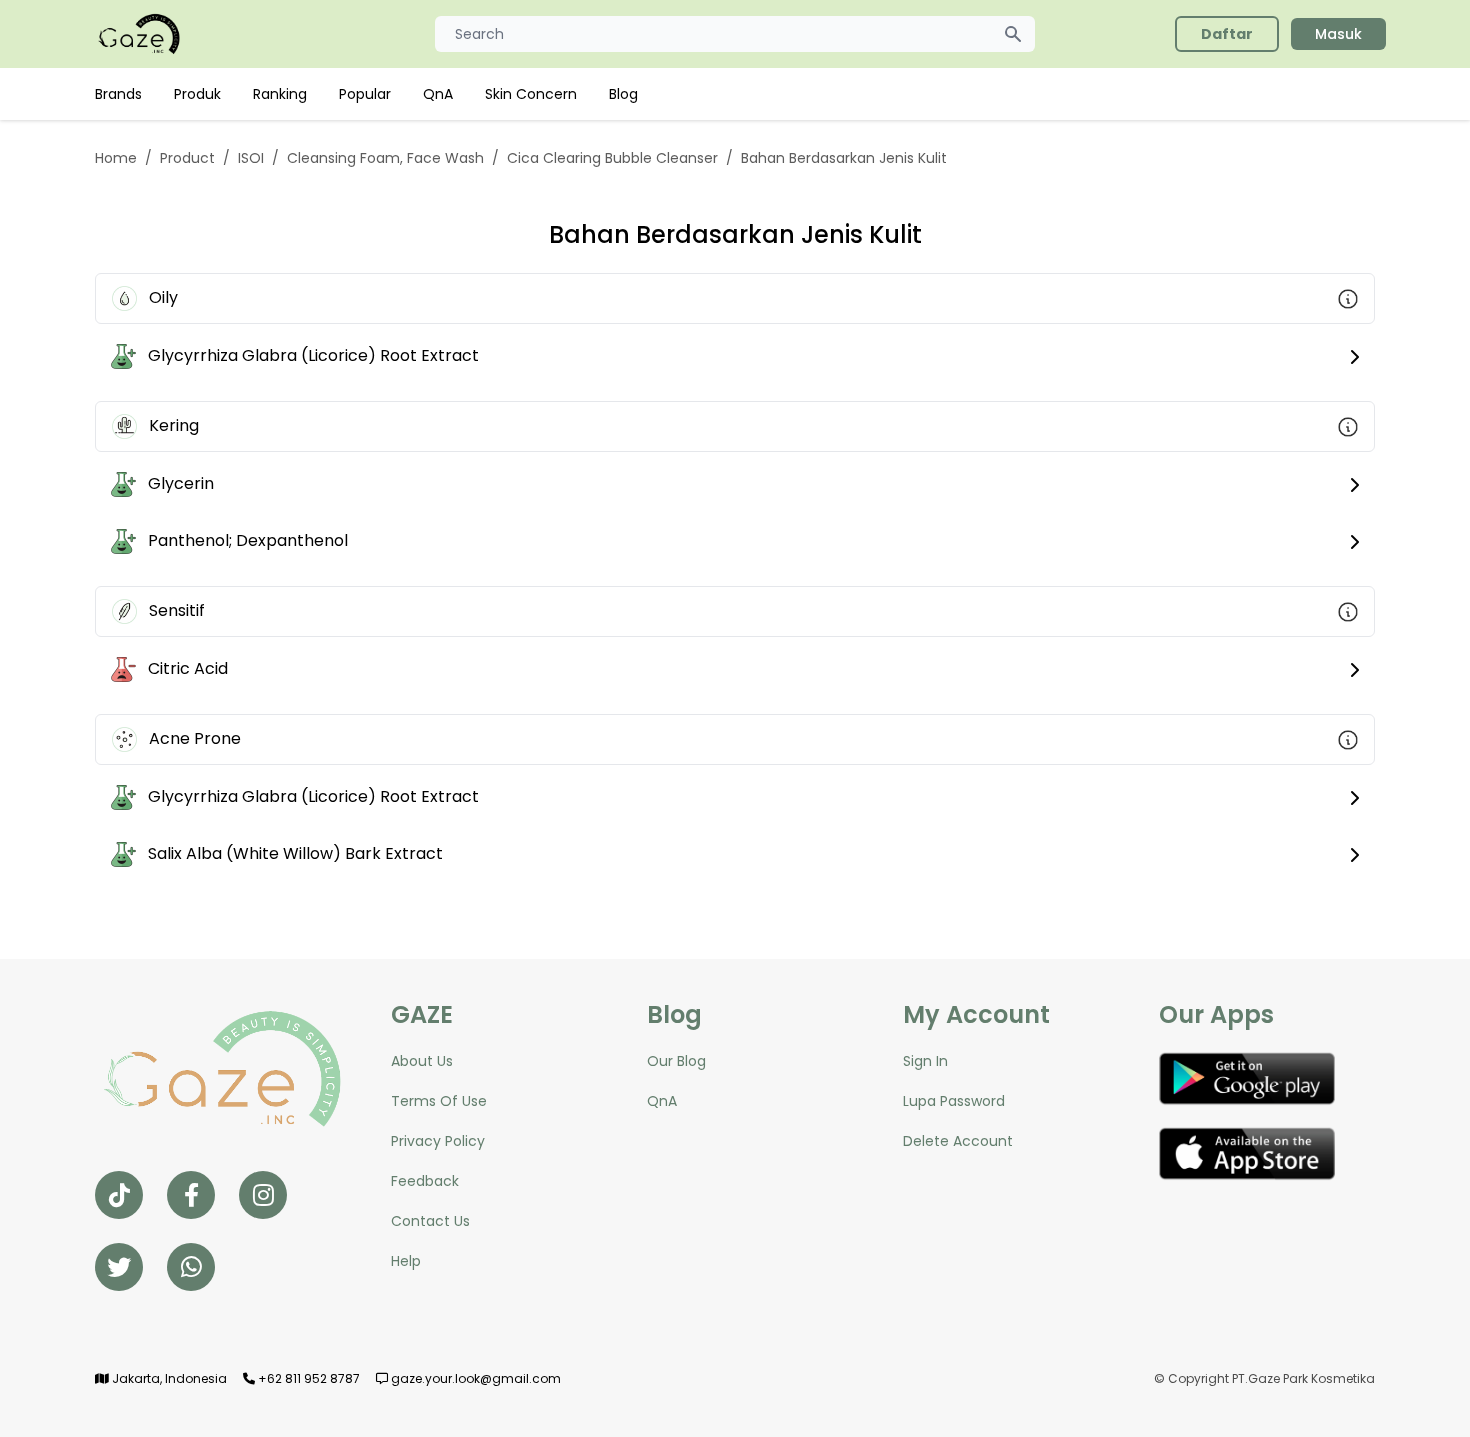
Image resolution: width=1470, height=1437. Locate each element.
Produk (197, 94)
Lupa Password (954, 1101)
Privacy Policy (438, 1141)
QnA (438, 94)
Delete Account (958, 1141)
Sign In (925, 1061)
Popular (365, 94)
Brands (118, 94)
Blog (623, 94)
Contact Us (430, 1221)
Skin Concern (531, 94)
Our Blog (676, 1061)
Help (406, 1261)
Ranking (280, 94)
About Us (422, 1061)
